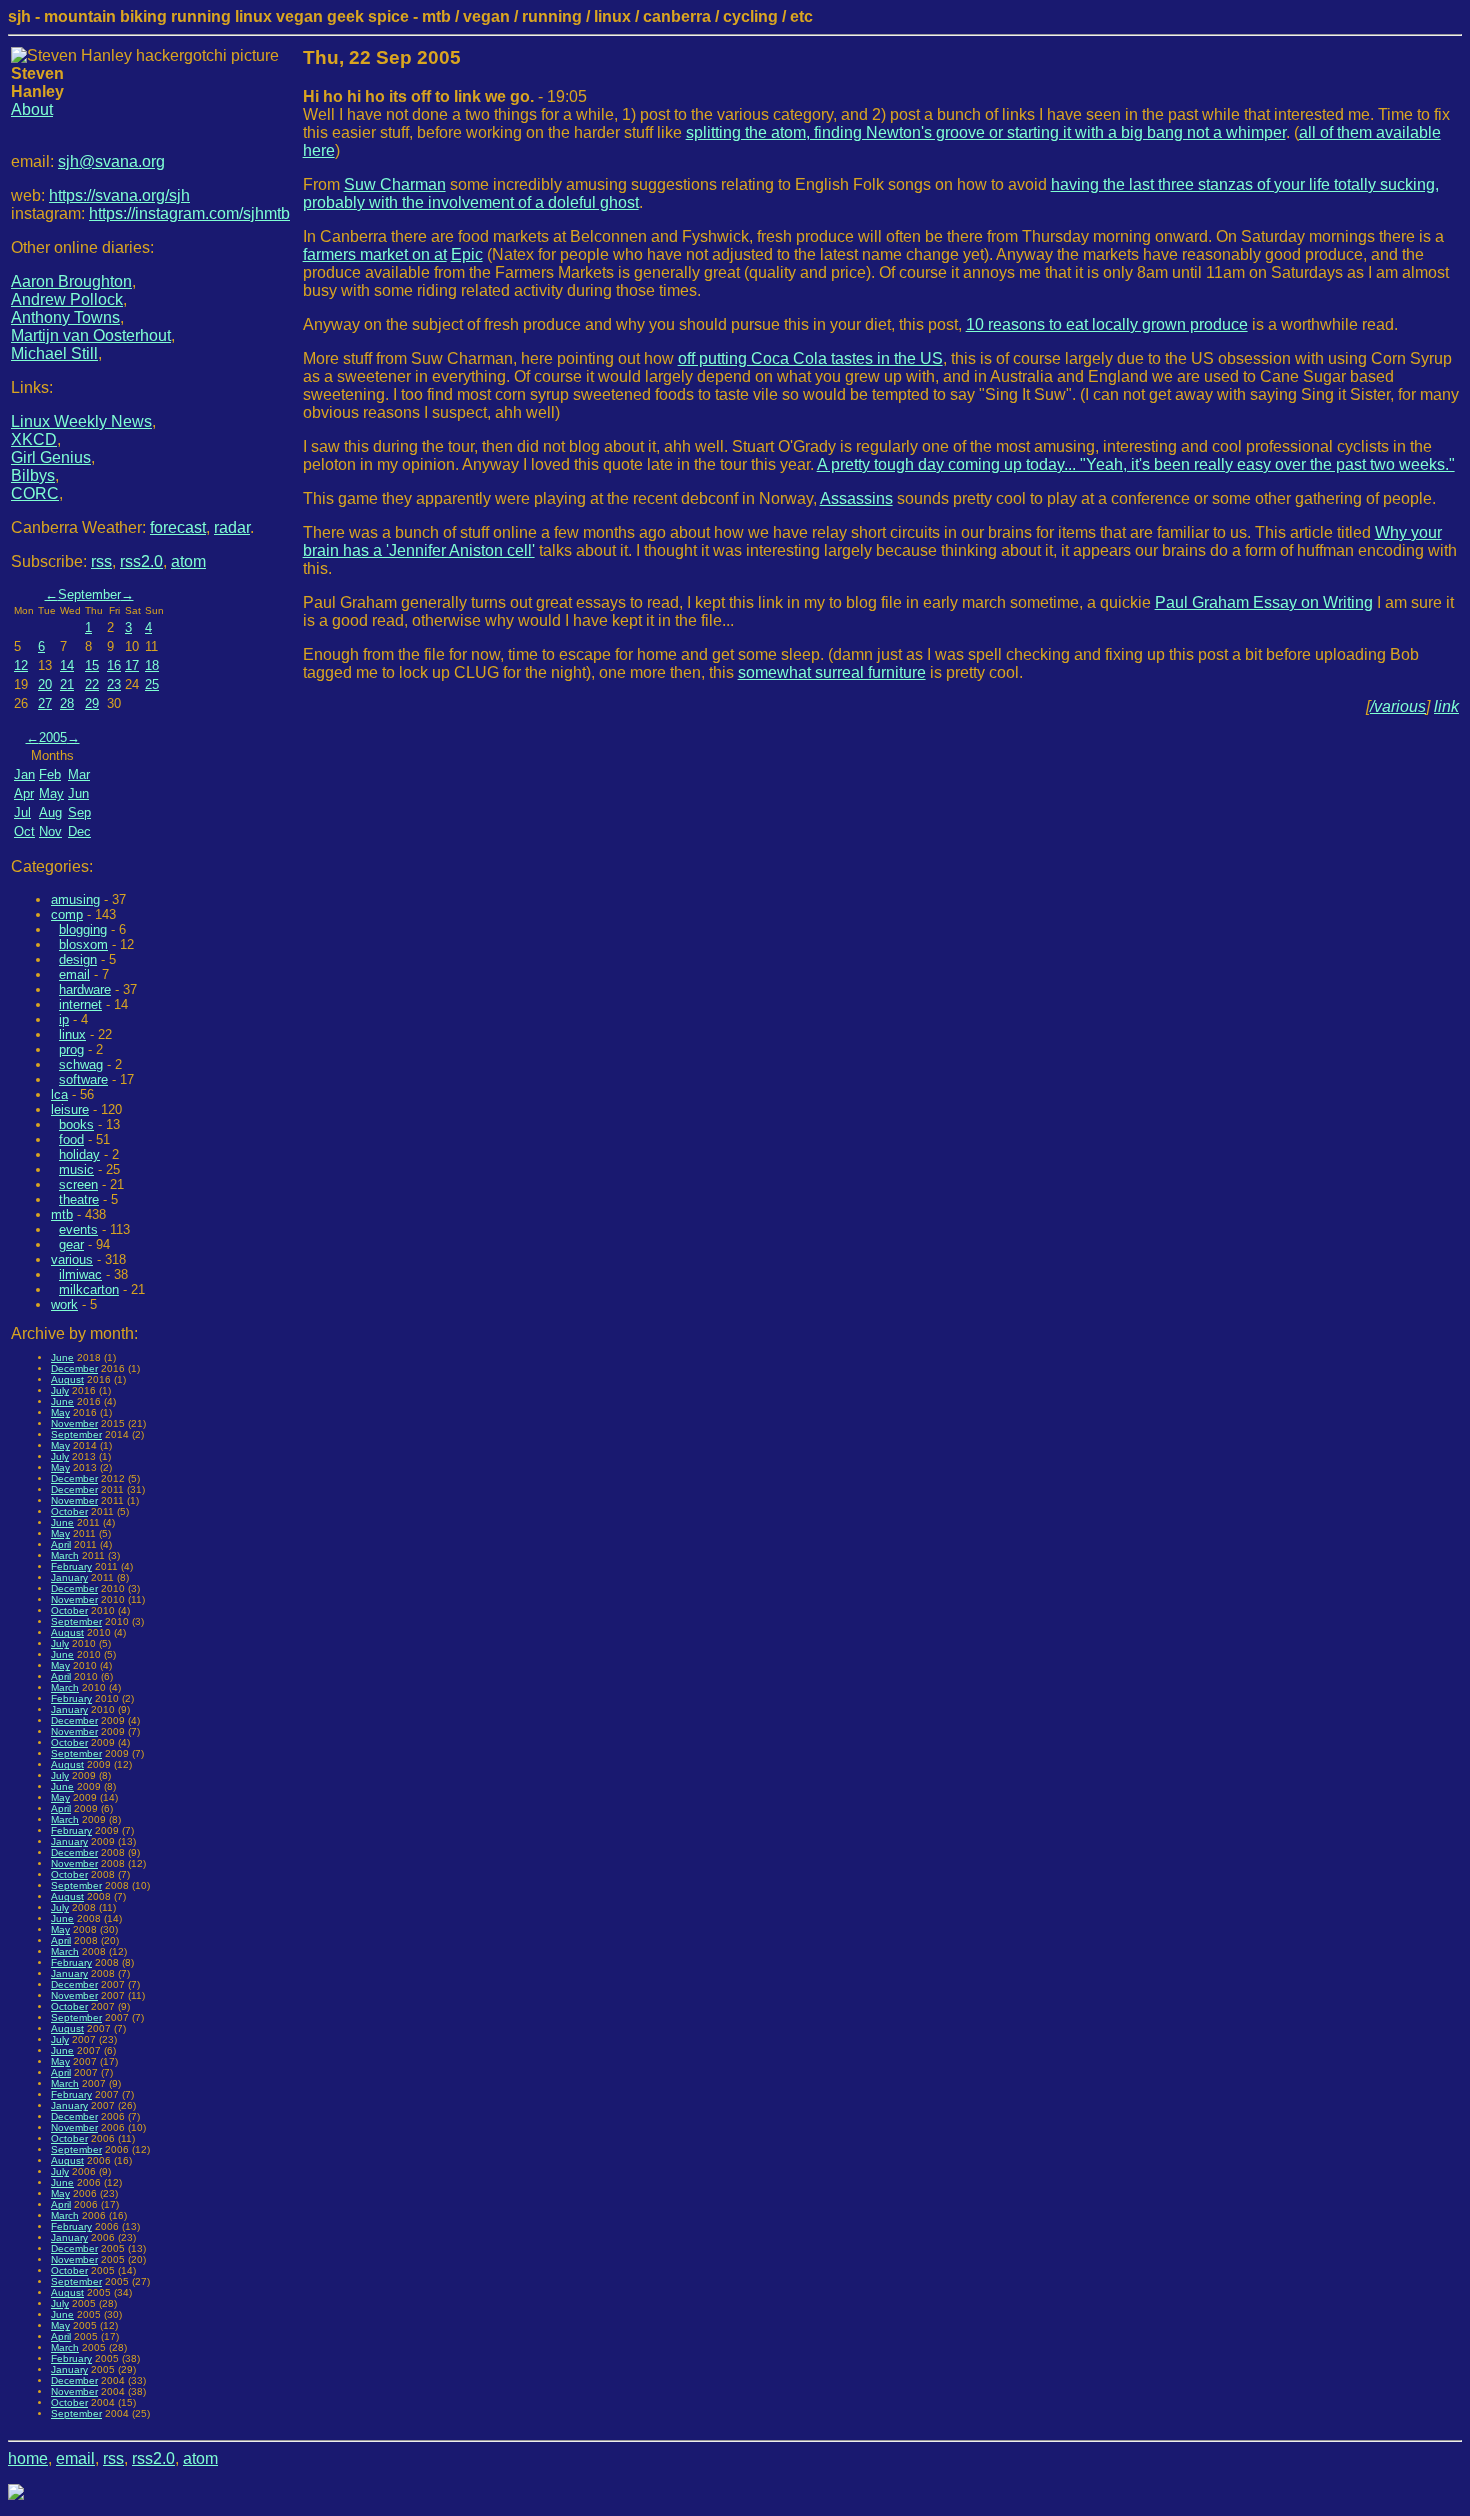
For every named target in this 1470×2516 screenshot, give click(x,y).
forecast (178, 527)
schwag (81, 1064)
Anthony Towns (65, 317)
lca (59, 1094)
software (83, 1079)
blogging (83, 929)
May (51, 793)
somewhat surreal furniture (832, 672)
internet (80, 1004)
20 (45, 684)
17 (132, 665)
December (74, 1368)
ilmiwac (80, 1274)
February (71, 1566)
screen (78, 1184)
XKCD (34, 439)
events (78, 1229)
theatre (79, 1199)
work (64, 1304)
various (72, 1259)
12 (21, 665)
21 (67, 684)
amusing (75, 899)
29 (92, 703)
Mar (79, 774)
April (61, 1544)
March (65, 1555)
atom (188, 561)
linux (72, 1034)
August (67, 1379)
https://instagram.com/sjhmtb (189, 213)
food (71, 1139)
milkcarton (89, 1289)
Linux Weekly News (81, 421)
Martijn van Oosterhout (91, 335)
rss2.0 (141, 561)
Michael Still (54, 353)
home (28, 2458)
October (69, 1511)
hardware (85, 989)
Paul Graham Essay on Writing (1264, 602)
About (32, 109)
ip (64, 1019)
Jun (78, 793)
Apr (24, 793)
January (69, 1577)
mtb (62, 1214)
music (76, 1169)
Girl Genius (51, 457)
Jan (24, 774)
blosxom (83, 944)
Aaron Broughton (71, 281)
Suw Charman (395, 184)
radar (232, 527)
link (1446, 706)
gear (71, 1244)
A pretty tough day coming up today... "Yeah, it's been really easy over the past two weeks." (1136, 464)
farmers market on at (375, 254)
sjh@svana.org (111, 161)
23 (114, 684)
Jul (22, 812)
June (62, 1357)
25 (152, 684)
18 (152, 665)
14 (67, 665)
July (60, 1390)
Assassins (856, 498)
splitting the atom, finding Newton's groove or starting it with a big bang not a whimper (986, 132)
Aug (50, 812)
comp (67, 914)
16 (114, 665)
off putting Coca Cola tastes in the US (810, 358)
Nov (50, 831)
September (89, 594)
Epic (467, 254)
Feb (50, 774)
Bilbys (33, 475)
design (78, 959)
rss (101, 561)
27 (45, 703)
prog (71, 1049)
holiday (79, 1154)
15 (92, 665)
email (74, 974)
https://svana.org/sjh (119, 195)
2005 (53, 737)
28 (67, 703)
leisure (70, 1109)
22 (92, 684)
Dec (79, 831)
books (76, 1124)
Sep (79, 812)
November (74, 1423)
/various (1398, 706)
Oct (24, 831)
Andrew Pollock (67, 299)
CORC (35, 493)
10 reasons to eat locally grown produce (1107, 324)
